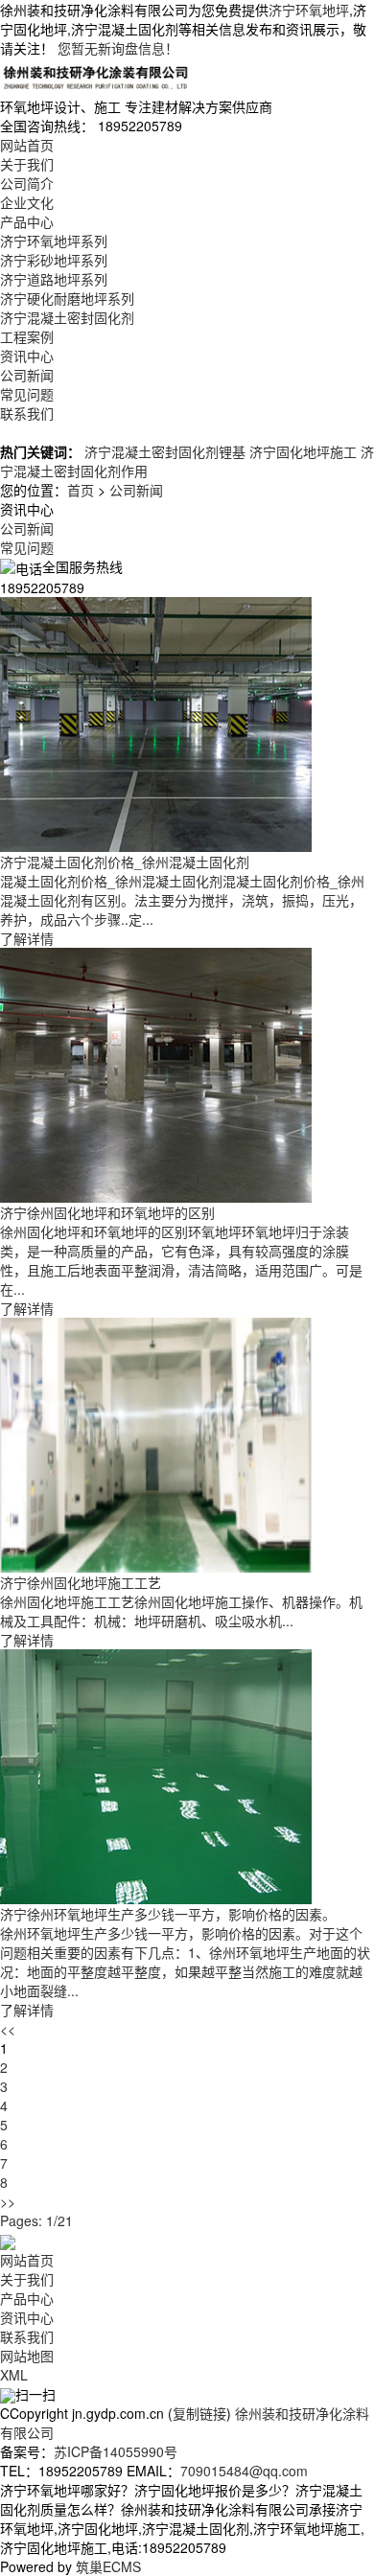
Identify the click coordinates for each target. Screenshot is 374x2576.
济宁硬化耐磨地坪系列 (67, 298)
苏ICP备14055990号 (116, 2451)
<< (8, 2029)
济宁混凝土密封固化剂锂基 (165, 451)
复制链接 (199, 2413)
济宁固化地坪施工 (303, 451)
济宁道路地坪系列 (54, 279)
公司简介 (27, 183)
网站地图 (27, 2356)
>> (8, 2201)
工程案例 (27, 336)
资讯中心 (27, 356)
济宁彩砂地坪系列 (54, 260)
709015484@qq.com (244, 2471)
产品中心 (27, 221)
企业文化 (27, 202)
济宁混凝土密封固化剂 (67, 317)
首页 (81, 490)
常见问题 (27, 394)
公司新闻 (27, 375)
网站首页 (27, 145)
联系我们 (27, 413)
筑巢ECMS (108, 2566)
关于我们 (27, 164)
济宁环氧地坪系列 (54, 241)
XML (14, 2375)
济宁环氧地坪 (309, 10)
